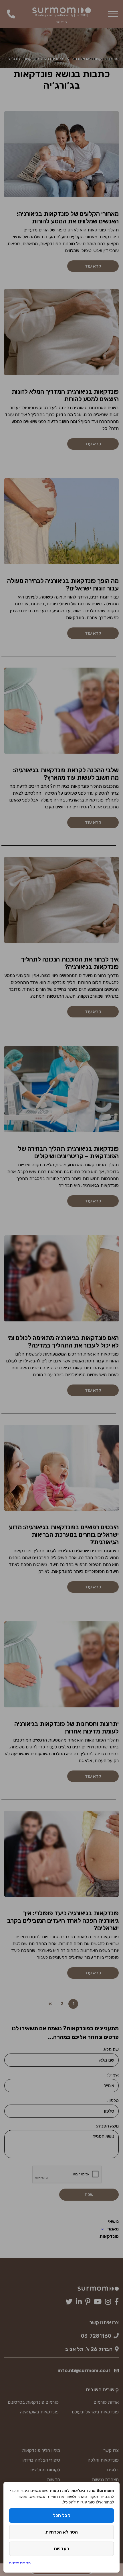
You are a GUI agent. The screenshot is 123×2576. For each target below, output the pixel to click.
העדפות (61, 2549)
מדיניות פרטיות (20, 2563)
